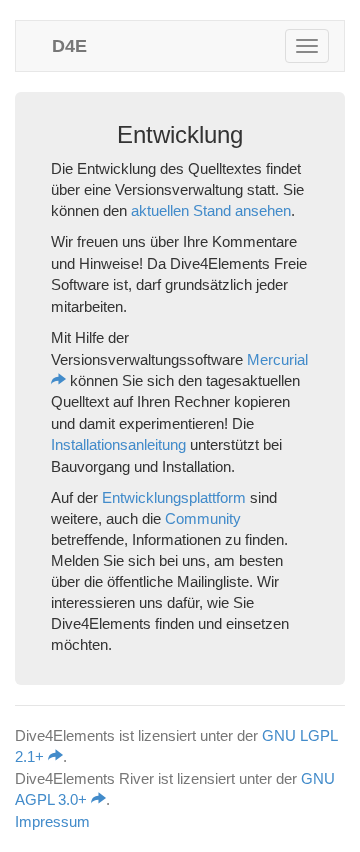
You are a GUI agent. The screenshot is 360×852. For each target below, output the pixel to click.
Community (203, 518)
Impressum (52, 821)
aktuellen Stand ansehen (211, 210)
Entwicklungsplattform (174, 497)
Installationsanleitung (118, 444)
